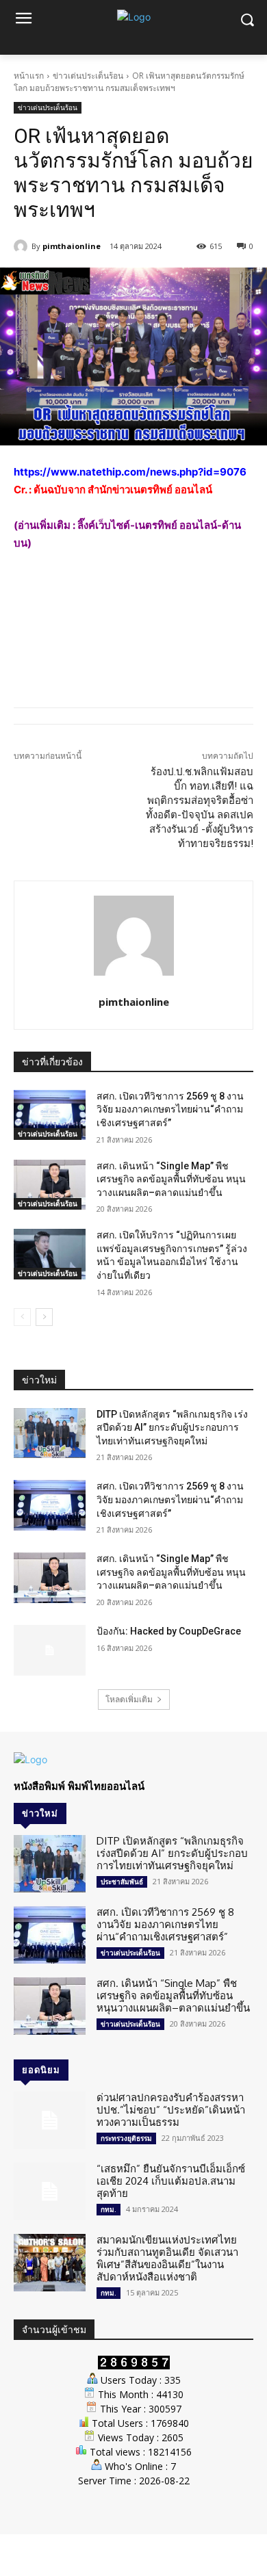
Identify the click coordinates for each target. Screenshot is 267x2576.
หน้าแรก (29, 76)
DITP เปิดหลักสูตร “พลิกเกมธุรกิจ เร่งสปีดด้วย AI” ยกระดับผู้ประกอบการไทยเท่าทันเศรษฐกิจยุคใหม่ (172, 1428)
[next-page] (44, 1317)
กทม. (109, 2209)
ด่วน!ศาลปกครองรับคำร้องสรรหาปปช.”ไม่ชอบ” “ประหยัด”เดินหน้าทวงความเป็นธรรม (171, 2110)
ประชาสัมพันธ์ (122, 1882)
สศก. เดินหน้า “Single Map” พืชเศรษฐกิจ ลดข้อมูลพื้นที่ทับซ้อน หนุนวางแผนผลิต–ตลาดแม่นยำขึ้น (171, 1179)
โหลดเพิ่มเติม (129, 1699)
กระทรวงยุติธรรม (126, 2138)
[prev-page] (22, 1317)
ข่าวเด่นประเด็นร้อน (88, 76)
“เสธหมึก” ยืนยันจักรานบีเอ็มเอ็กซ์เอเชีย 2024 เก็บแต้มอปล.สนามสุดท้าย (171, 2181)
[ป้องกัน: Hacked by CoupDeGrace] (50, 1650)
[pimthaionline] (23, 246)
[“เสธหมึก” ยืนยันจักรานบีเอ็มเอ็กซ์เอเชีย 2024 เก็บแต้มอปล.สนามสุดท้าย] (50, 2191)
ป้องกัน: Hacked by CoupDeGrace (169, 1631)
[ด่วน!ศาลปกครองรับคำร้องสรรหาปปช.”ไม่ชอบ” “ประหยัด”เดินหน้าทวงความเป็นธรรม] (50, 2120)
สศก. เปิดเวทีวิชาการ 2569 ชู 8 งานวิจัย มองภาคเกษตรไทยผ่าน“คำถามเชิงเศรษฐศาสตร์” (170, 1109)
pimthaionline (72, 246)
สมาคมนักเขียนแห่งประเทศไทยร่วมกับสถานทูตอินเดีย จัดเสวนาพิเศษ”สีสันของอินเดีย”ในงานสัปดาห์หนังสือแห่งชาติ (167, 2258)
